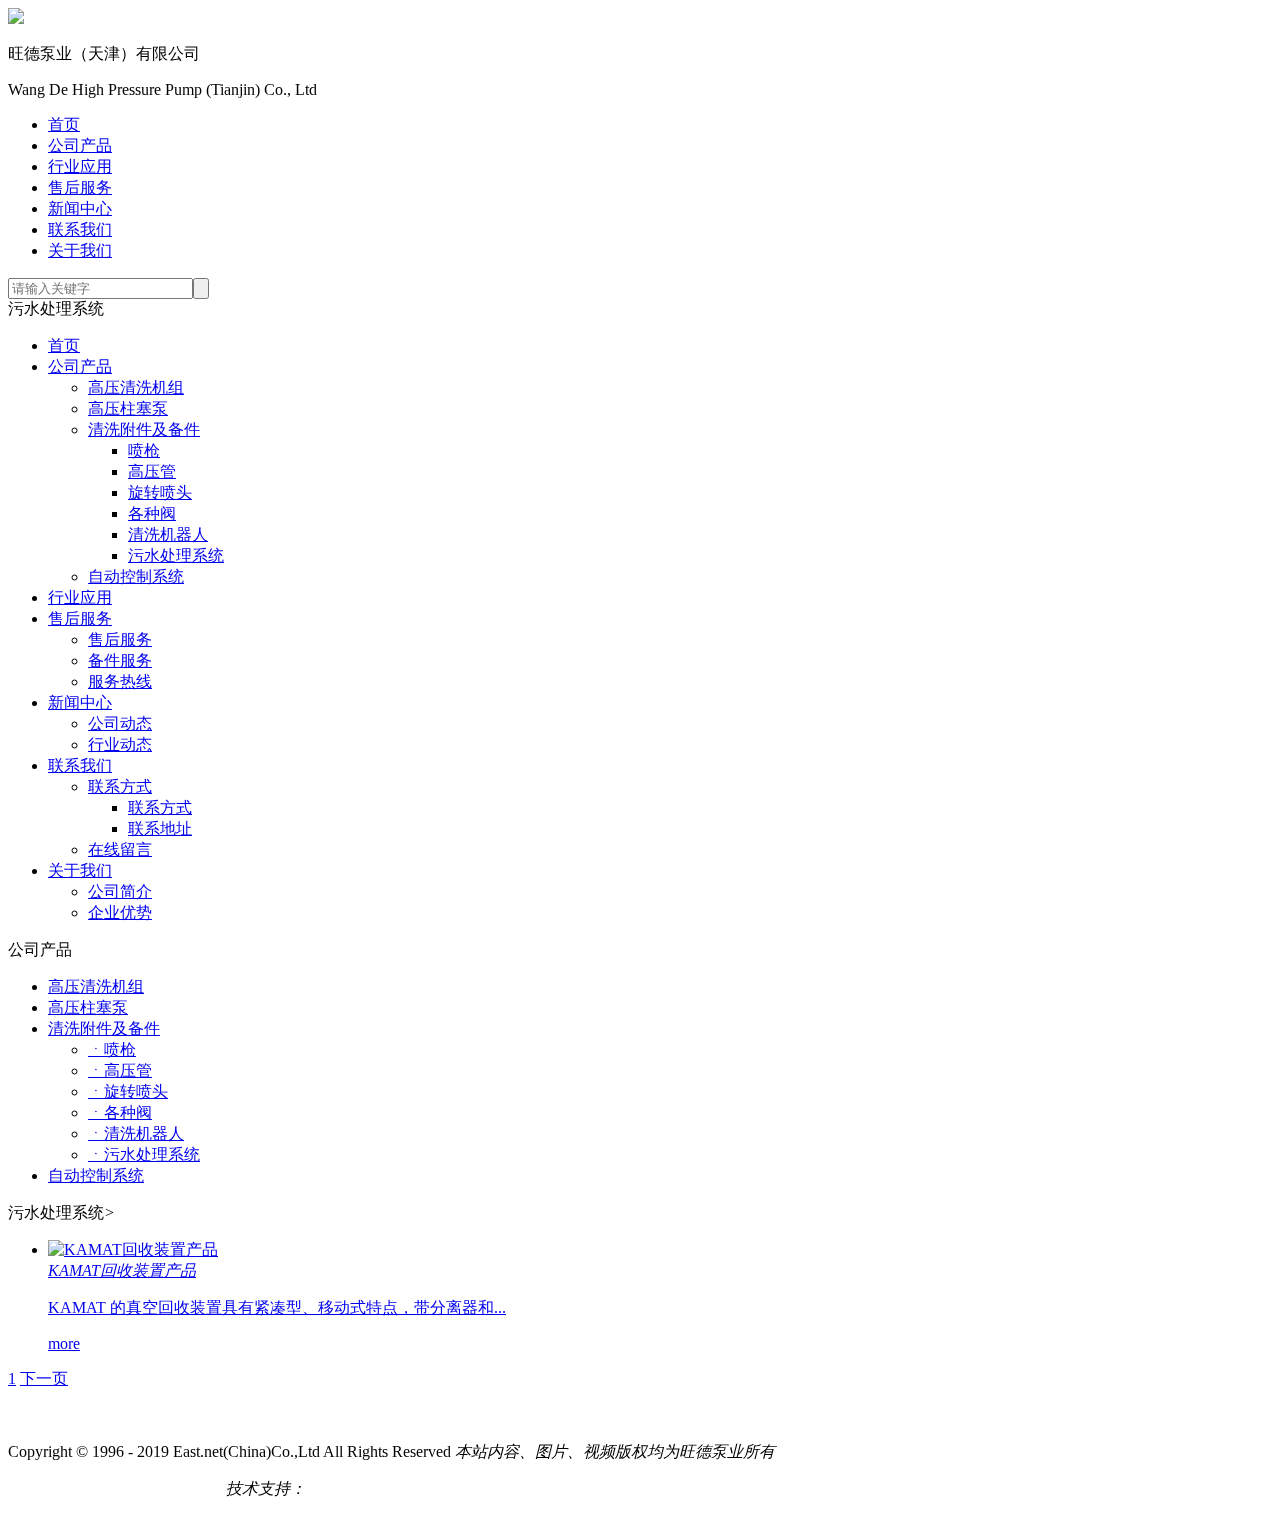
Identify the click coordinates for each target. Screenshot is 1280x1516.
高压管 (152, 471)
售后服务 (80, 187)
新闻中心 (80, 208)
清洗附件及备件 (144, 429)
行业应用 (80, 166)
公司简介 (120, 891)
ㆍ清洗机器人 (136, 1133)
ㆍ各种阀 (120, 1112)
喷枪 (144, 450)
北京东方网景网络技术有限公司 (418, 1488)
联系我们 (80, 229)
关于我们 (80, 250)
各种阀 (152, 513)
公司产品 (80, 145)
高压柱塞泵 (128, 408)
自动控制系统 (136, 576)
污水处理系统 (176, 555)
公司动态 (120, 723)
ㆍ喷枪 (112, 1049)
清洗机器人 (168, 534)
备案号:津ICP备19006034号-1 (109, 1488)
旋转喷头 (160, 492)
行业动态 (120, 744)
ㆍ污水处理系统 (144, 1154)
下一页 (44, 1378)
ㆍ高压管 (120, 1070)
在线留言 (120, 849)
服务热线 (120, 681)
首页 (64, 124)
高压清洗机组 (136, 387)
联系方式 (120, 786)
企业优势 (120, 912)
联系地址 (160, 828)
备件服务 (120, 660)
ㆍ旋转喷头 (128, 1091)
